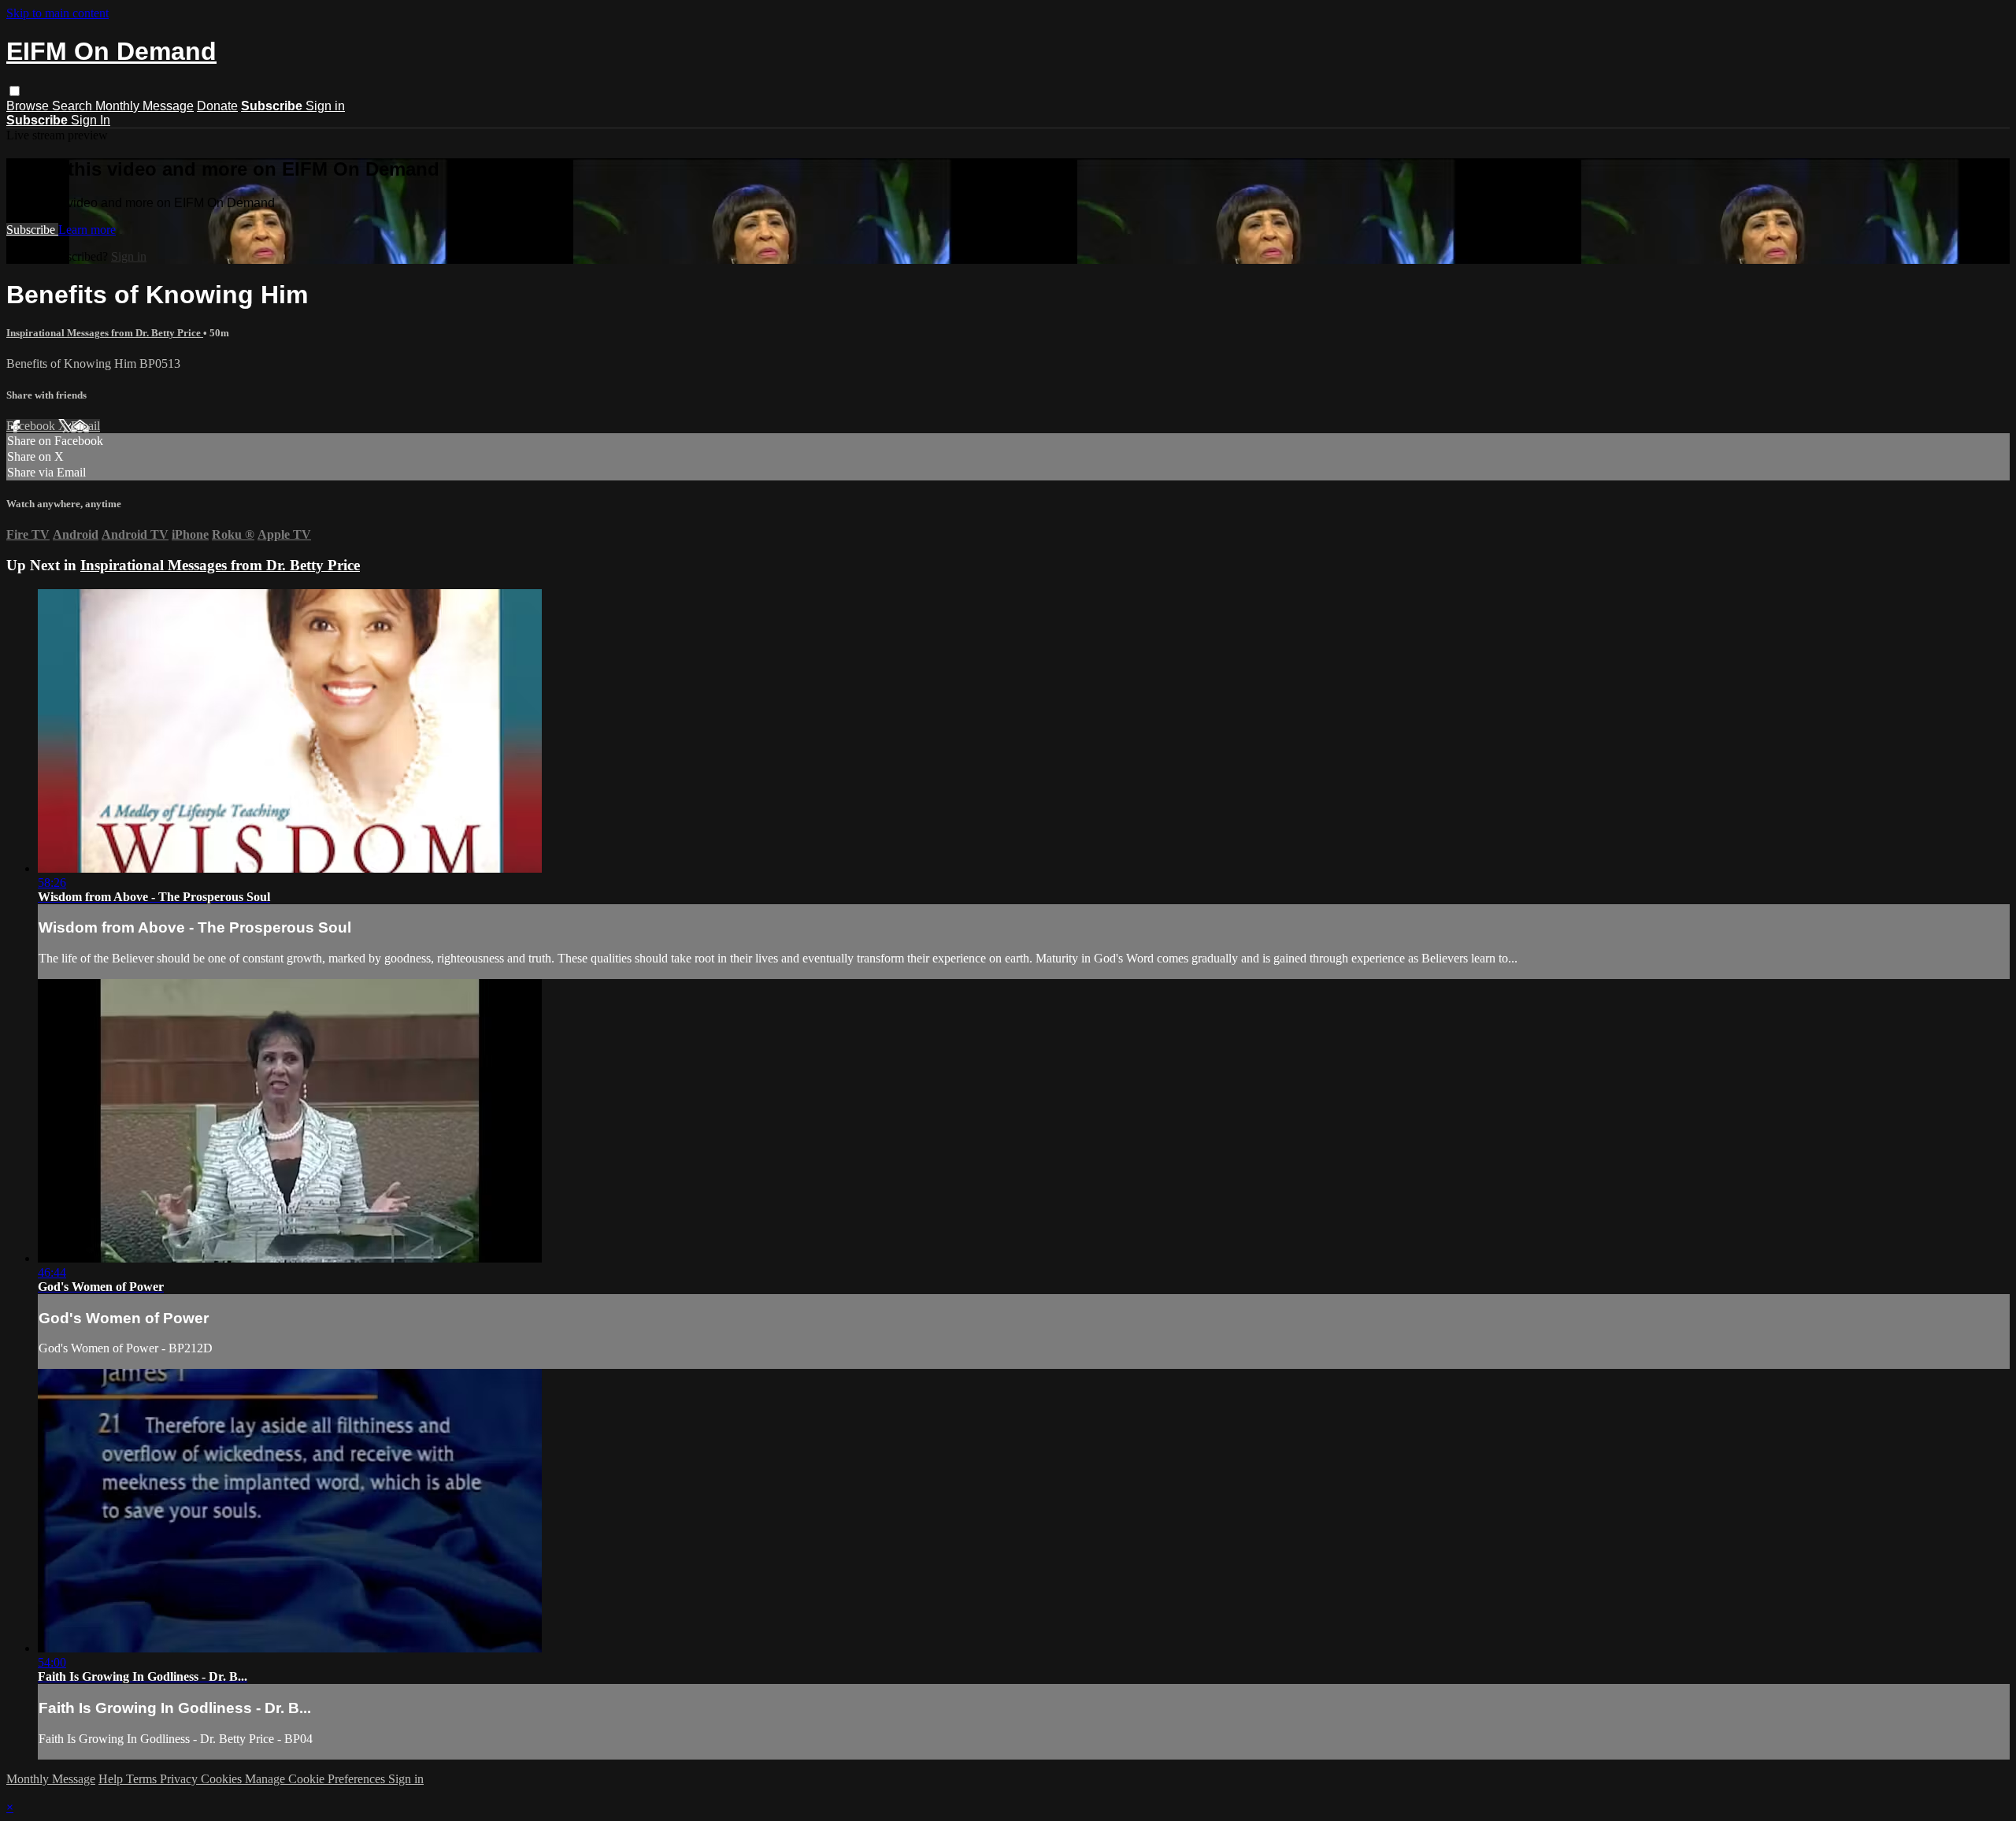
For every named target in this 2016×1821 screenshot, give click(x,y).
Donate (217, 106)
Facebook (32, 426)
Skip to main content (57, 13)
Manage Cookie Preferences (317, 1779)
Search (74, 106)
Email (85, 426)
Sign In (91, 120)
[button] (15, 91)
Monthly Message (145, 106)
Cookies (223, 1779)
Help (112, 1779)
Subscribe (32, 230)
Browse (29, 106)
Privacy (180, 1779)
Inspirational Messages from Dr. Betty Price (105, 333)
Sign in (325, 106)
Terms (143, 1779)
